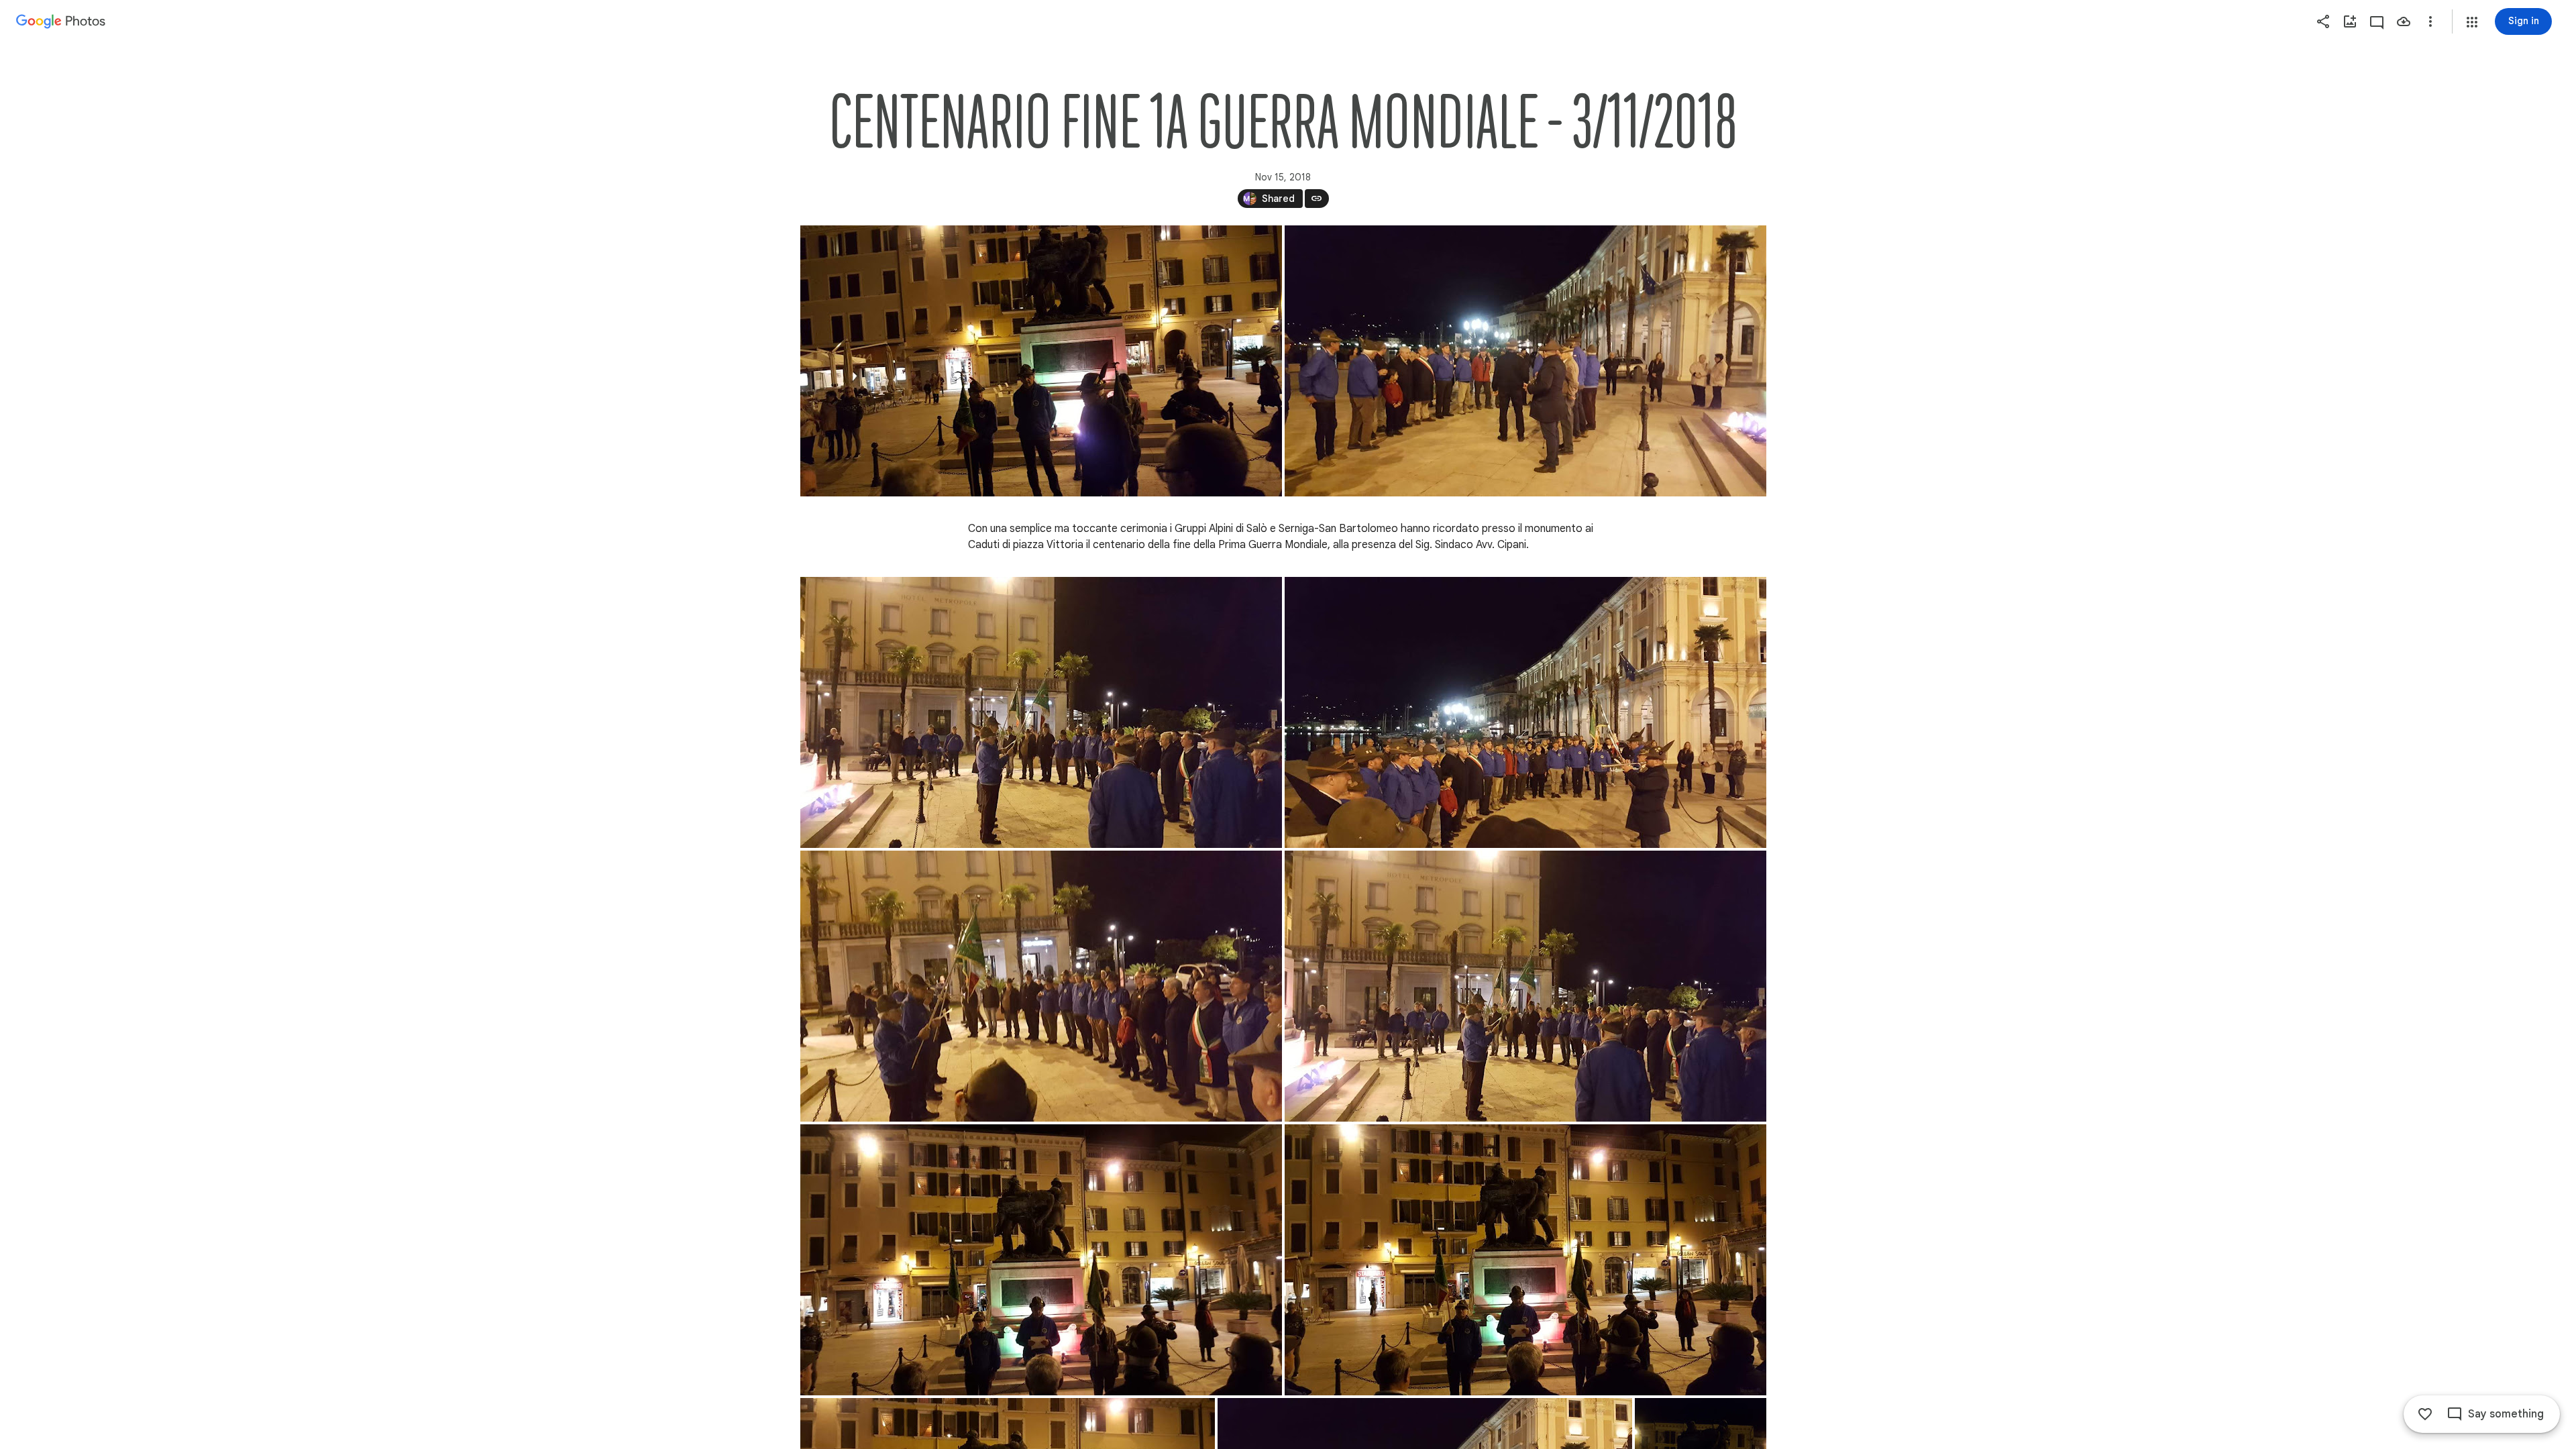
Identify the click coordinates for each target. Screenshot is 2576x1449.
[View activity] (2377, 21)
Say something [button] (2506, 1414)
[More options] (2430, 21)
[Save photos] (2404, 21)
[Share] (2323, 21)
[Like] (2425, 1414)
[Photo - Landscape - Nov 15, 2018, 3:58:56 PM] (1041, 361)
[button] (2472, 22)
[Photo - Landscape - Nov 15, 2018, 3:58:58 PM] (1525, 1260)
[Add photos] (2350, 21)
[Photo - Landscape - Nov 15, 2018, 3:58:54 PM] (1041, 712)
